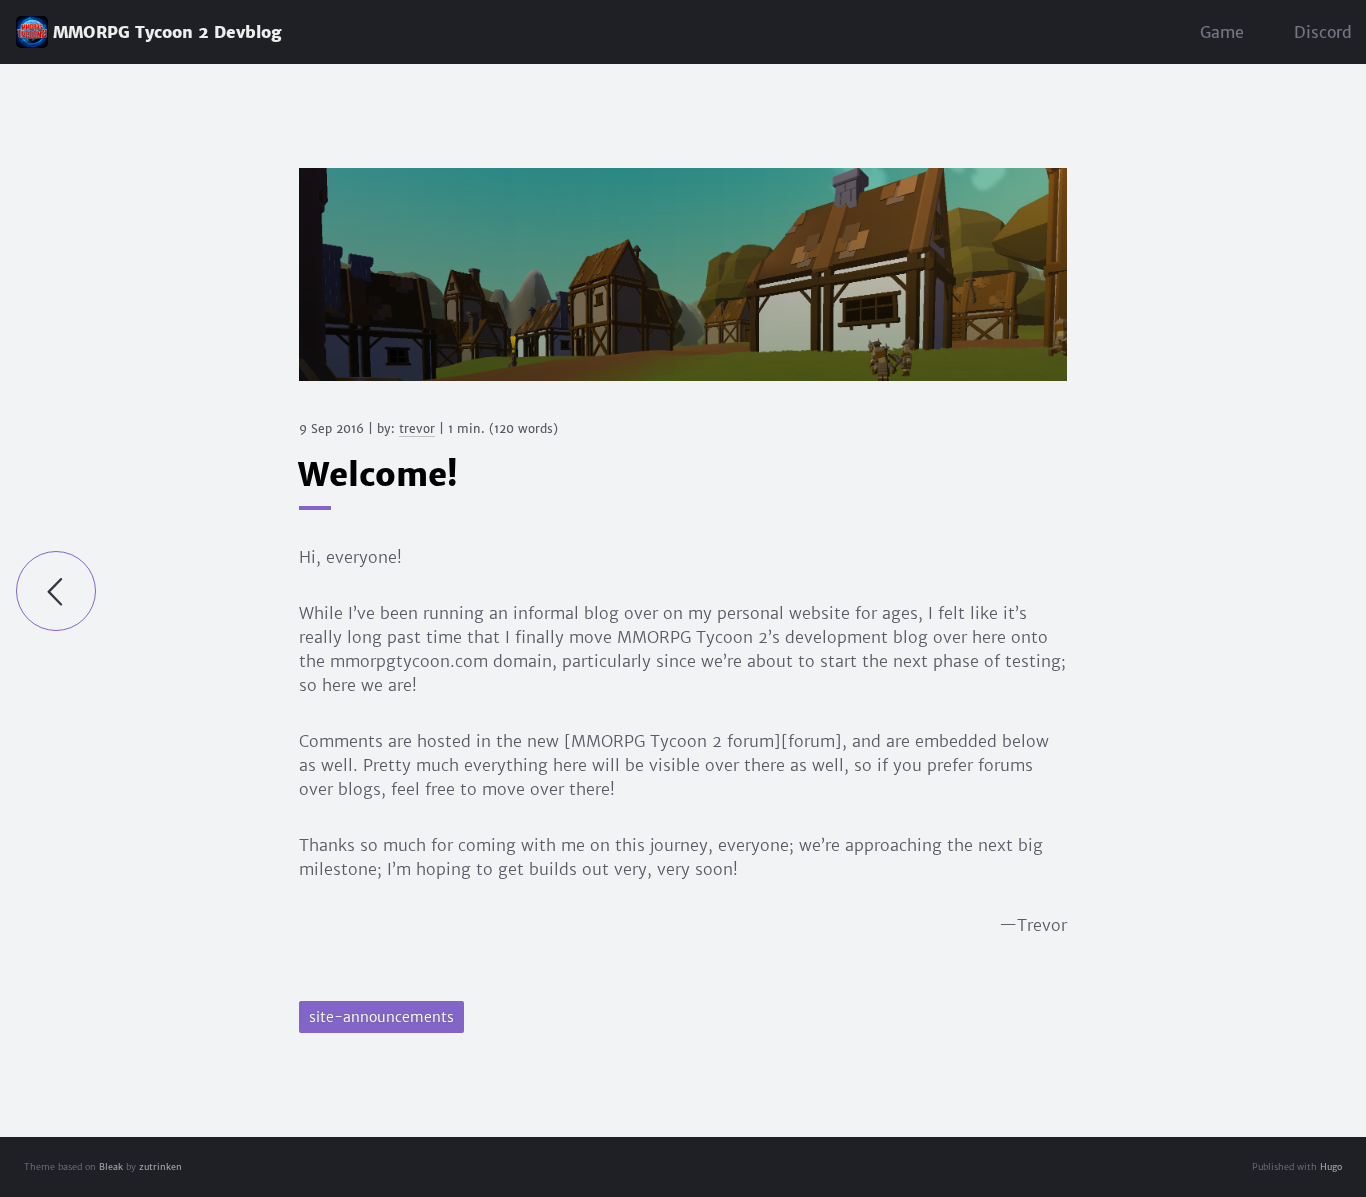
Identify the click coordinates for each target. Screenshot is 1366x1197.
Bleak (111, 1166)
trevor (417, 428)
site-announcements (381, 1017)
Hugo (1331, 1166)
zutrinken (160, 1166)
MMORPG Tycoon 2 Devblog (167, 32)
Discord (1323, 32)
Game (1222, 32)
